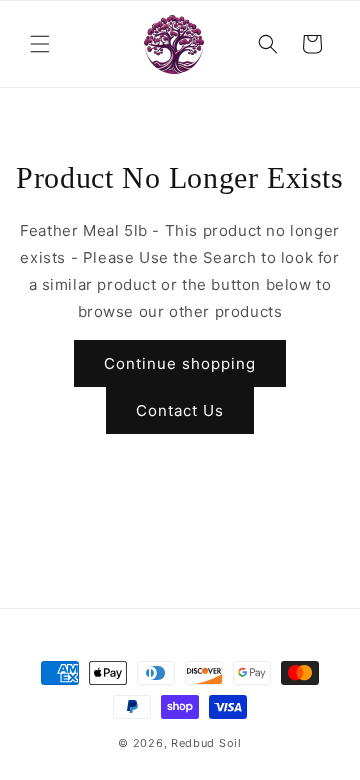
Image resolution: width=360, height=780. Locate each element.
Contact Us (180, 410)
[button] (40, 44)
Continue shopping (180, 363)
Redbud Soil (206, 743)
